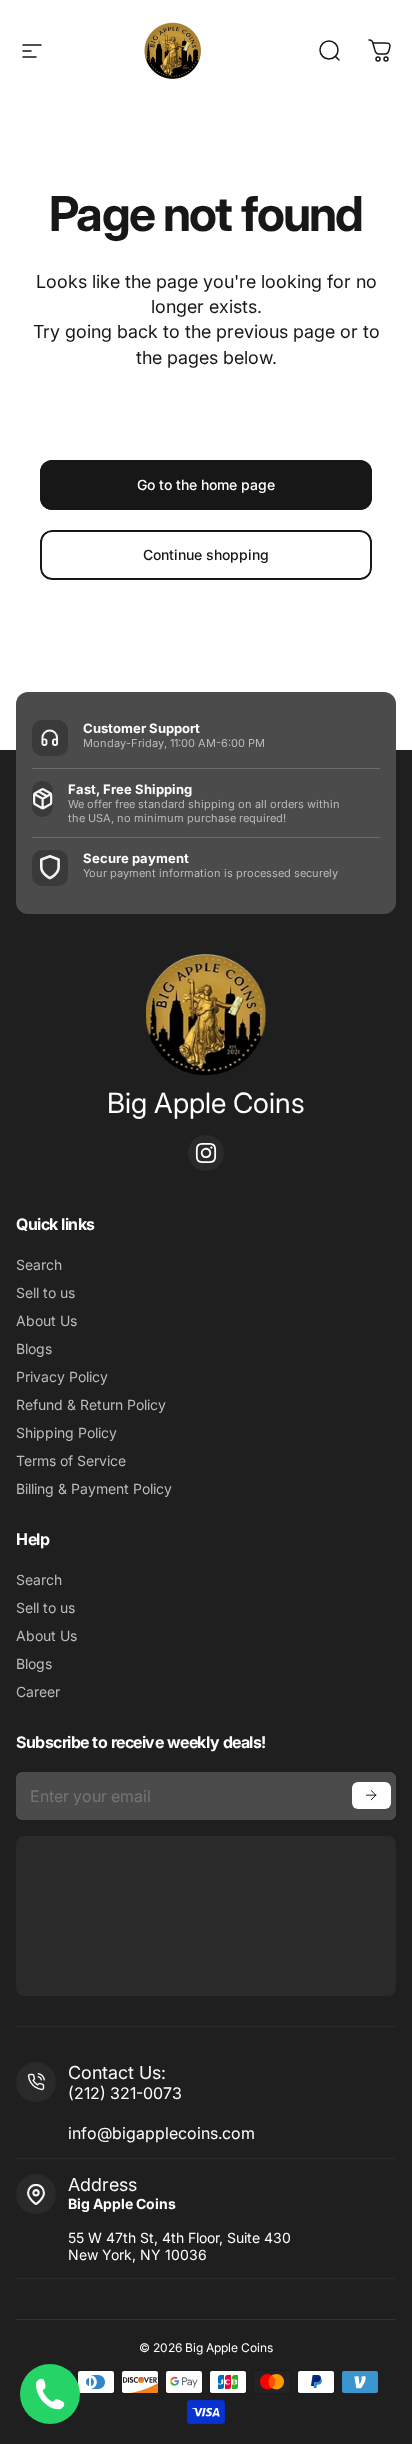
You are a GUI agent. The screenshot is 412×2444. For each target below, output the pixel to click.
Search (39, 1264)
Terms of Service (71, 1460)
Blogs (34, 1348)
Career (38, 1691)
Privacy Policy (62, 1376)
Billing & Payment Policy (94, 1488)
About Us (46, 1320)
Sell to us (45, 1292)
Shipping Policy (66, 1432)
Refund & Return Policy (91, 1404)
